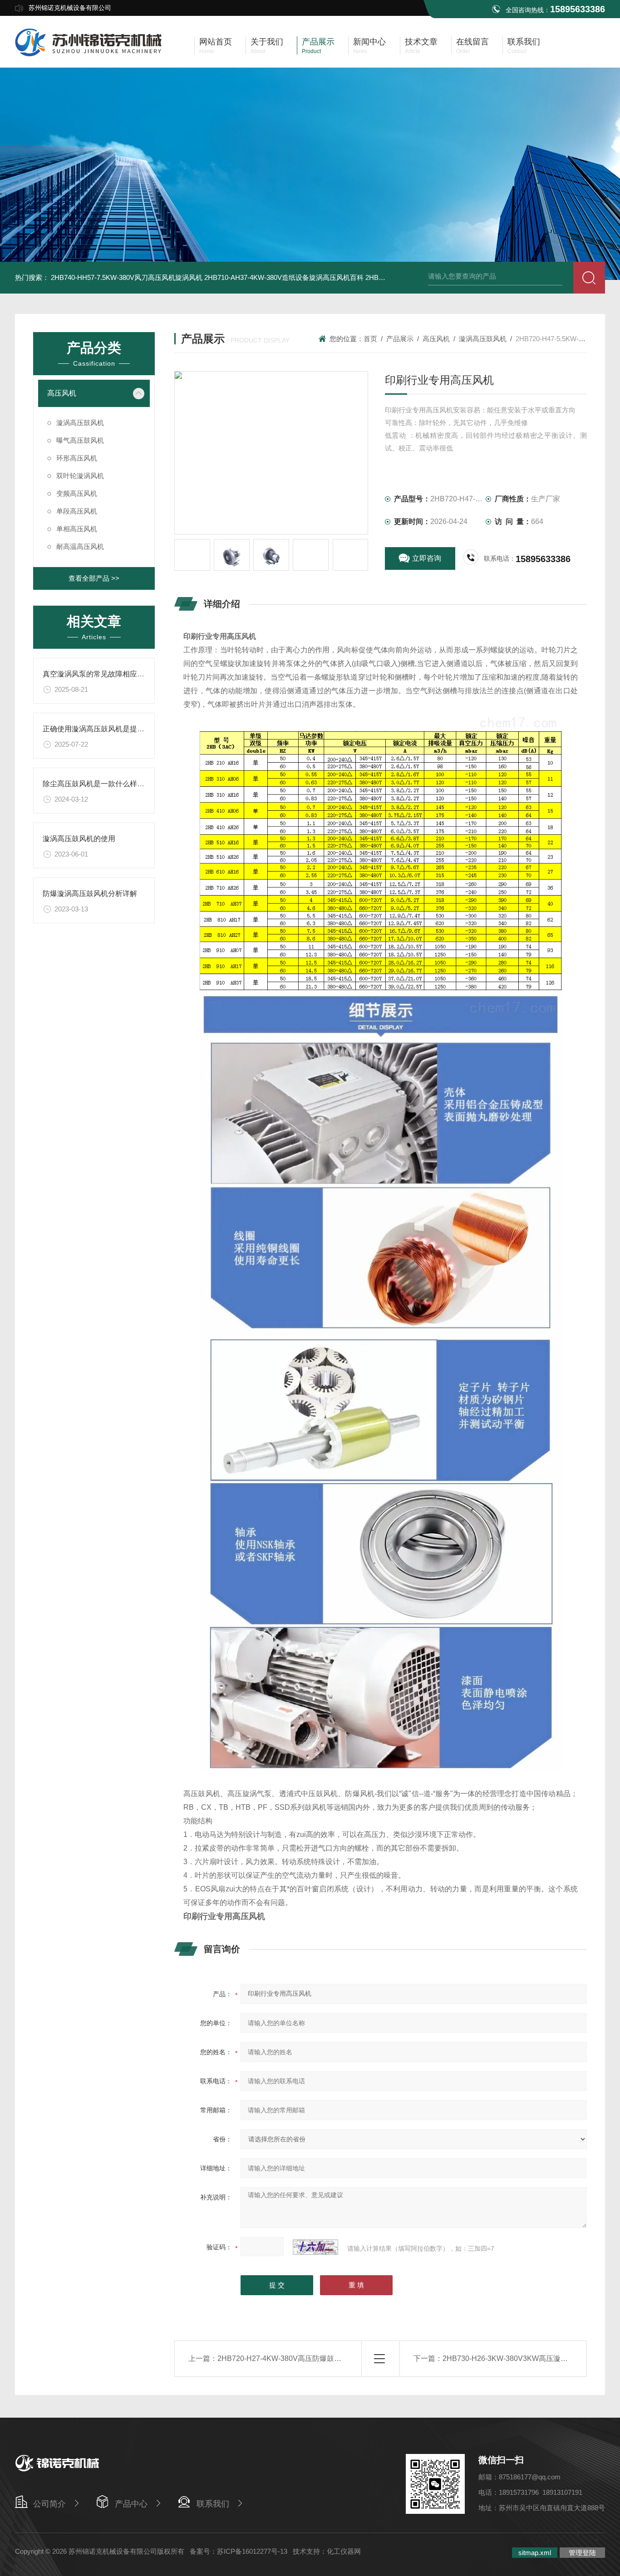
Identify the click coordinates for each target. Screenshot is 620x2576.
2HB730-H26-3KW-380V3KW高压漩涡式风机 (516, 2358)
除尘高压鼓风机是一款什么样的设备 (101, 784)
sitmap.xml (535, 2553)
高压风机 (62, 393)
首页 (370, 339)
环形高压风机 (77, 458)
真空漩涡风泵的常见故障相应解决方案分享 (112, 674)
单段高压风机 (77, 511)
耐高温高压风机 (80, 546)
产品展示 (400, 339)
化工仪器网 (344, 2551)
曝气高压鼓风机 (80, 440)
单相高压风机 (77, 529)
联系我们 (213, 2504)
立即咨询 (427, 558)
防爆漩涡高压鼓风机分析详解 (90, 894)
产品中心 (131, 2504)
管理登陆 (582, 2553)
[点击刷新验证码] (315, 2247)
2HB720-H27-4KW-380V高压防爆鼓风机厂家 (290, 2358)
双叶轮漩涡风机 (80, 476)
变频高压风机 (77, 493)
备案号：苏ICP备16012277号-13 (239, 2551)
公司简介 (49, 2504)
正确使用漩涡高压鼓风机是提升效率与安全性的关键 (126, 729)
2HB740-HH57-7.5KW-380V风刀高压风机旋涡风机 (127, 277)
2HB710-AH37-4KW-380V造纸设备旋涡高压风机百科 (284, 277)
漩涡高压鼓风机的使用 (79, 839)
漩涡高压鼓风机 (80, 423)
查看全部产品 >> (94, 578)
